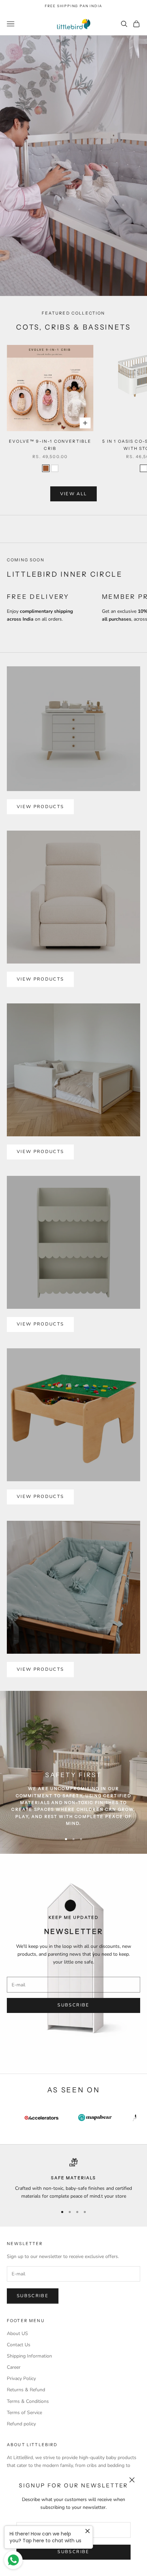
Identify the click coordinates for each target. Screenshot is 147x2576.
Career (14, 2367)
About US (17, 2333)
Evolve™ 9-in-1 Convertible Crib (50, 445)
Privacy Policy (21, 2378)
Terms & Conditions (28, 2401)
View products (40, 807)
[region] (73, 2179)
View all (74, 494)
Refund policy (21, 2424)
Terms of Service (24, 2413)
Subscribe (73, 2552)
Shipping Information (29, 2356)
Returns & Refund (26, 2390)
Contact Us (19, 2345)
